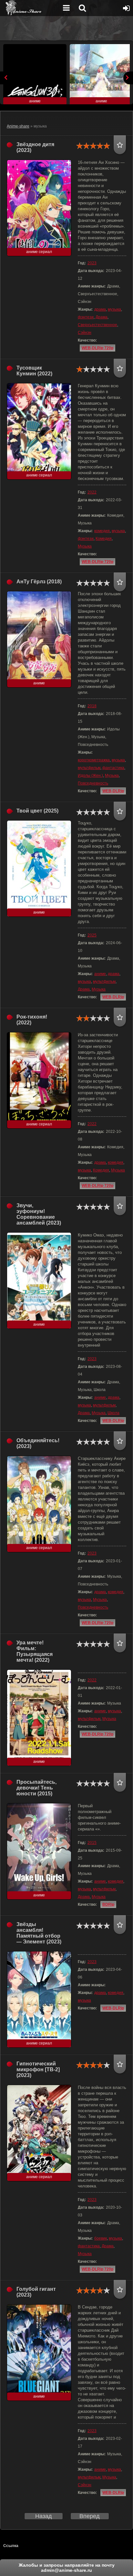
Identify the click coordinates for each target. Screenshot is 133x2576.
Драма (102, 317)
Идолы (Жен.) (90, 776)
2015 (92, 1843)
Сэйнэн (85, 333)
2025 (92, 935)
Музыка (85, 546)
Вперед (90, 2516)
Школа (113, 1413)
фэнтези (86, 317)
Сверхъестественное (97, 325)
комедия (102, 531)
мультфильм (89, 768)
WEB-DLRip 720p (97, 348)
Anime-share (18, 126)
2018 (92, 706)
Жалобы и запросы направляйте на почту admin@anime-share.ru (67, 2568)
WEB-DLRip (113, 791)
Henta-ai (31, 8)
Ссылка (11, 2546)
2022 (92, 492)
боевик (101, 2238)
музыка (114, 309)
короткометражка (94, 760)
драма (100, 309)
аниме (100, 974)
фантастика (113, 768)
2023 (92, 263)
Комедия (104, 539)
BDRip (108, 1904)
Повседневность (93, 783)
